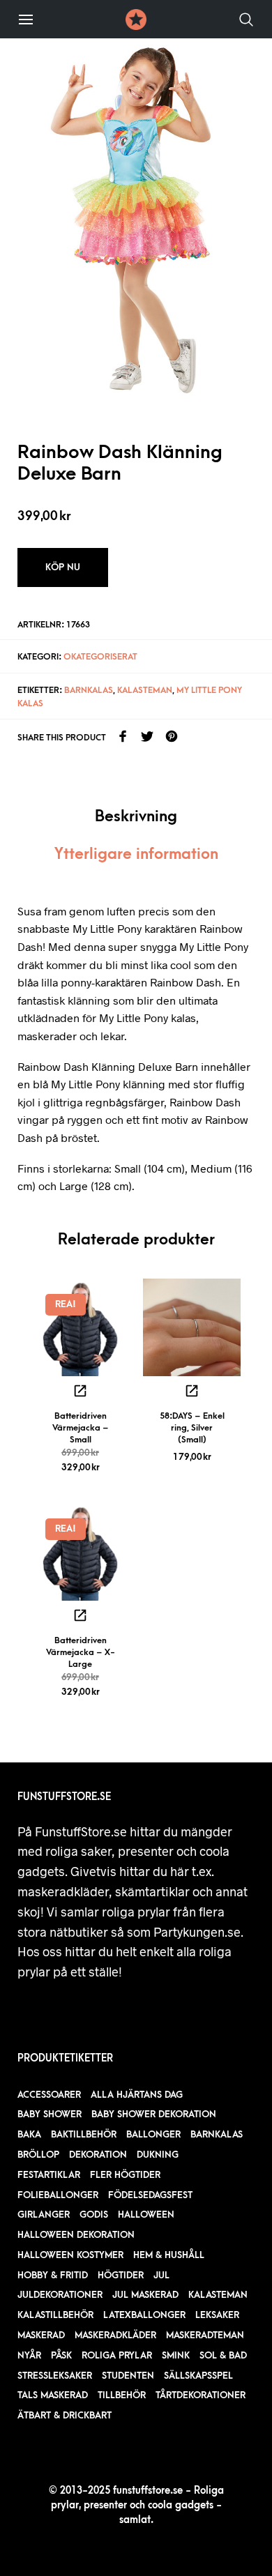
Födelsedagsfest (150, 2195)
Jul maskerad (145, 2295)
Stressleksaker (55, 2376)
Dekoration (98, 2155)
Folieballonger (58, 2195)
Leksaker (217, 2315)
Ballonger (153, 2134)
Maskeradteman (205, 2335)
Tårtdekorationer (201, 2395)
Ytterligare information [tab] (136, 854)
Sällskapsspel (198, 2376)
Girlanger (44, 2215)
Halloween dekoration (76, 2235)
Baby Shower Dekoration (154, 2114)
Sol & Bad (223, 2355)
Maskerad (41, 2335)
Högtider (121, 2275)
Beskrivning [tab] (136, 817)
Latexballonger (144, 2315)
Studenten (128, 2376)
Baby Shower (50, 2114)
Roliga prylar (117, 2355)
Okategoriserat (100, 657)
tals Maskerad (53, 2395)
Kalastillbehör (55, 2315)
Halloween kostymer (70, 2255)
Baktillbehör (84, 2134)
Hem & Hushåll (169, 2255)
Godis (94, 2215)
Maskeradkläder (115, 2335)
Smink (176, 2355)
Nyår (29, 2355)
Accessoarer (49, 2095)
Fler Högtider (125, 2175)
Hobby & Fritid (53, 2275)
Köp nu (63, 567)
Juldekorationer (60, 2295)
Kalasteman (145, 690)
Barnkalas (89, 690)
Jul (161, 2275)
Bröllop (38, 2155)
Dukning (158, 2155)
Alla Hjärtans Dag (137, 2095)
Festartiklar (49, 2175)
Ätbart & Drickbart (65, 2415)
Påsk (61, 2355)
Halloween (146, 2215)
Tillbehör (122, 2395)
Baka (29, 2134)
